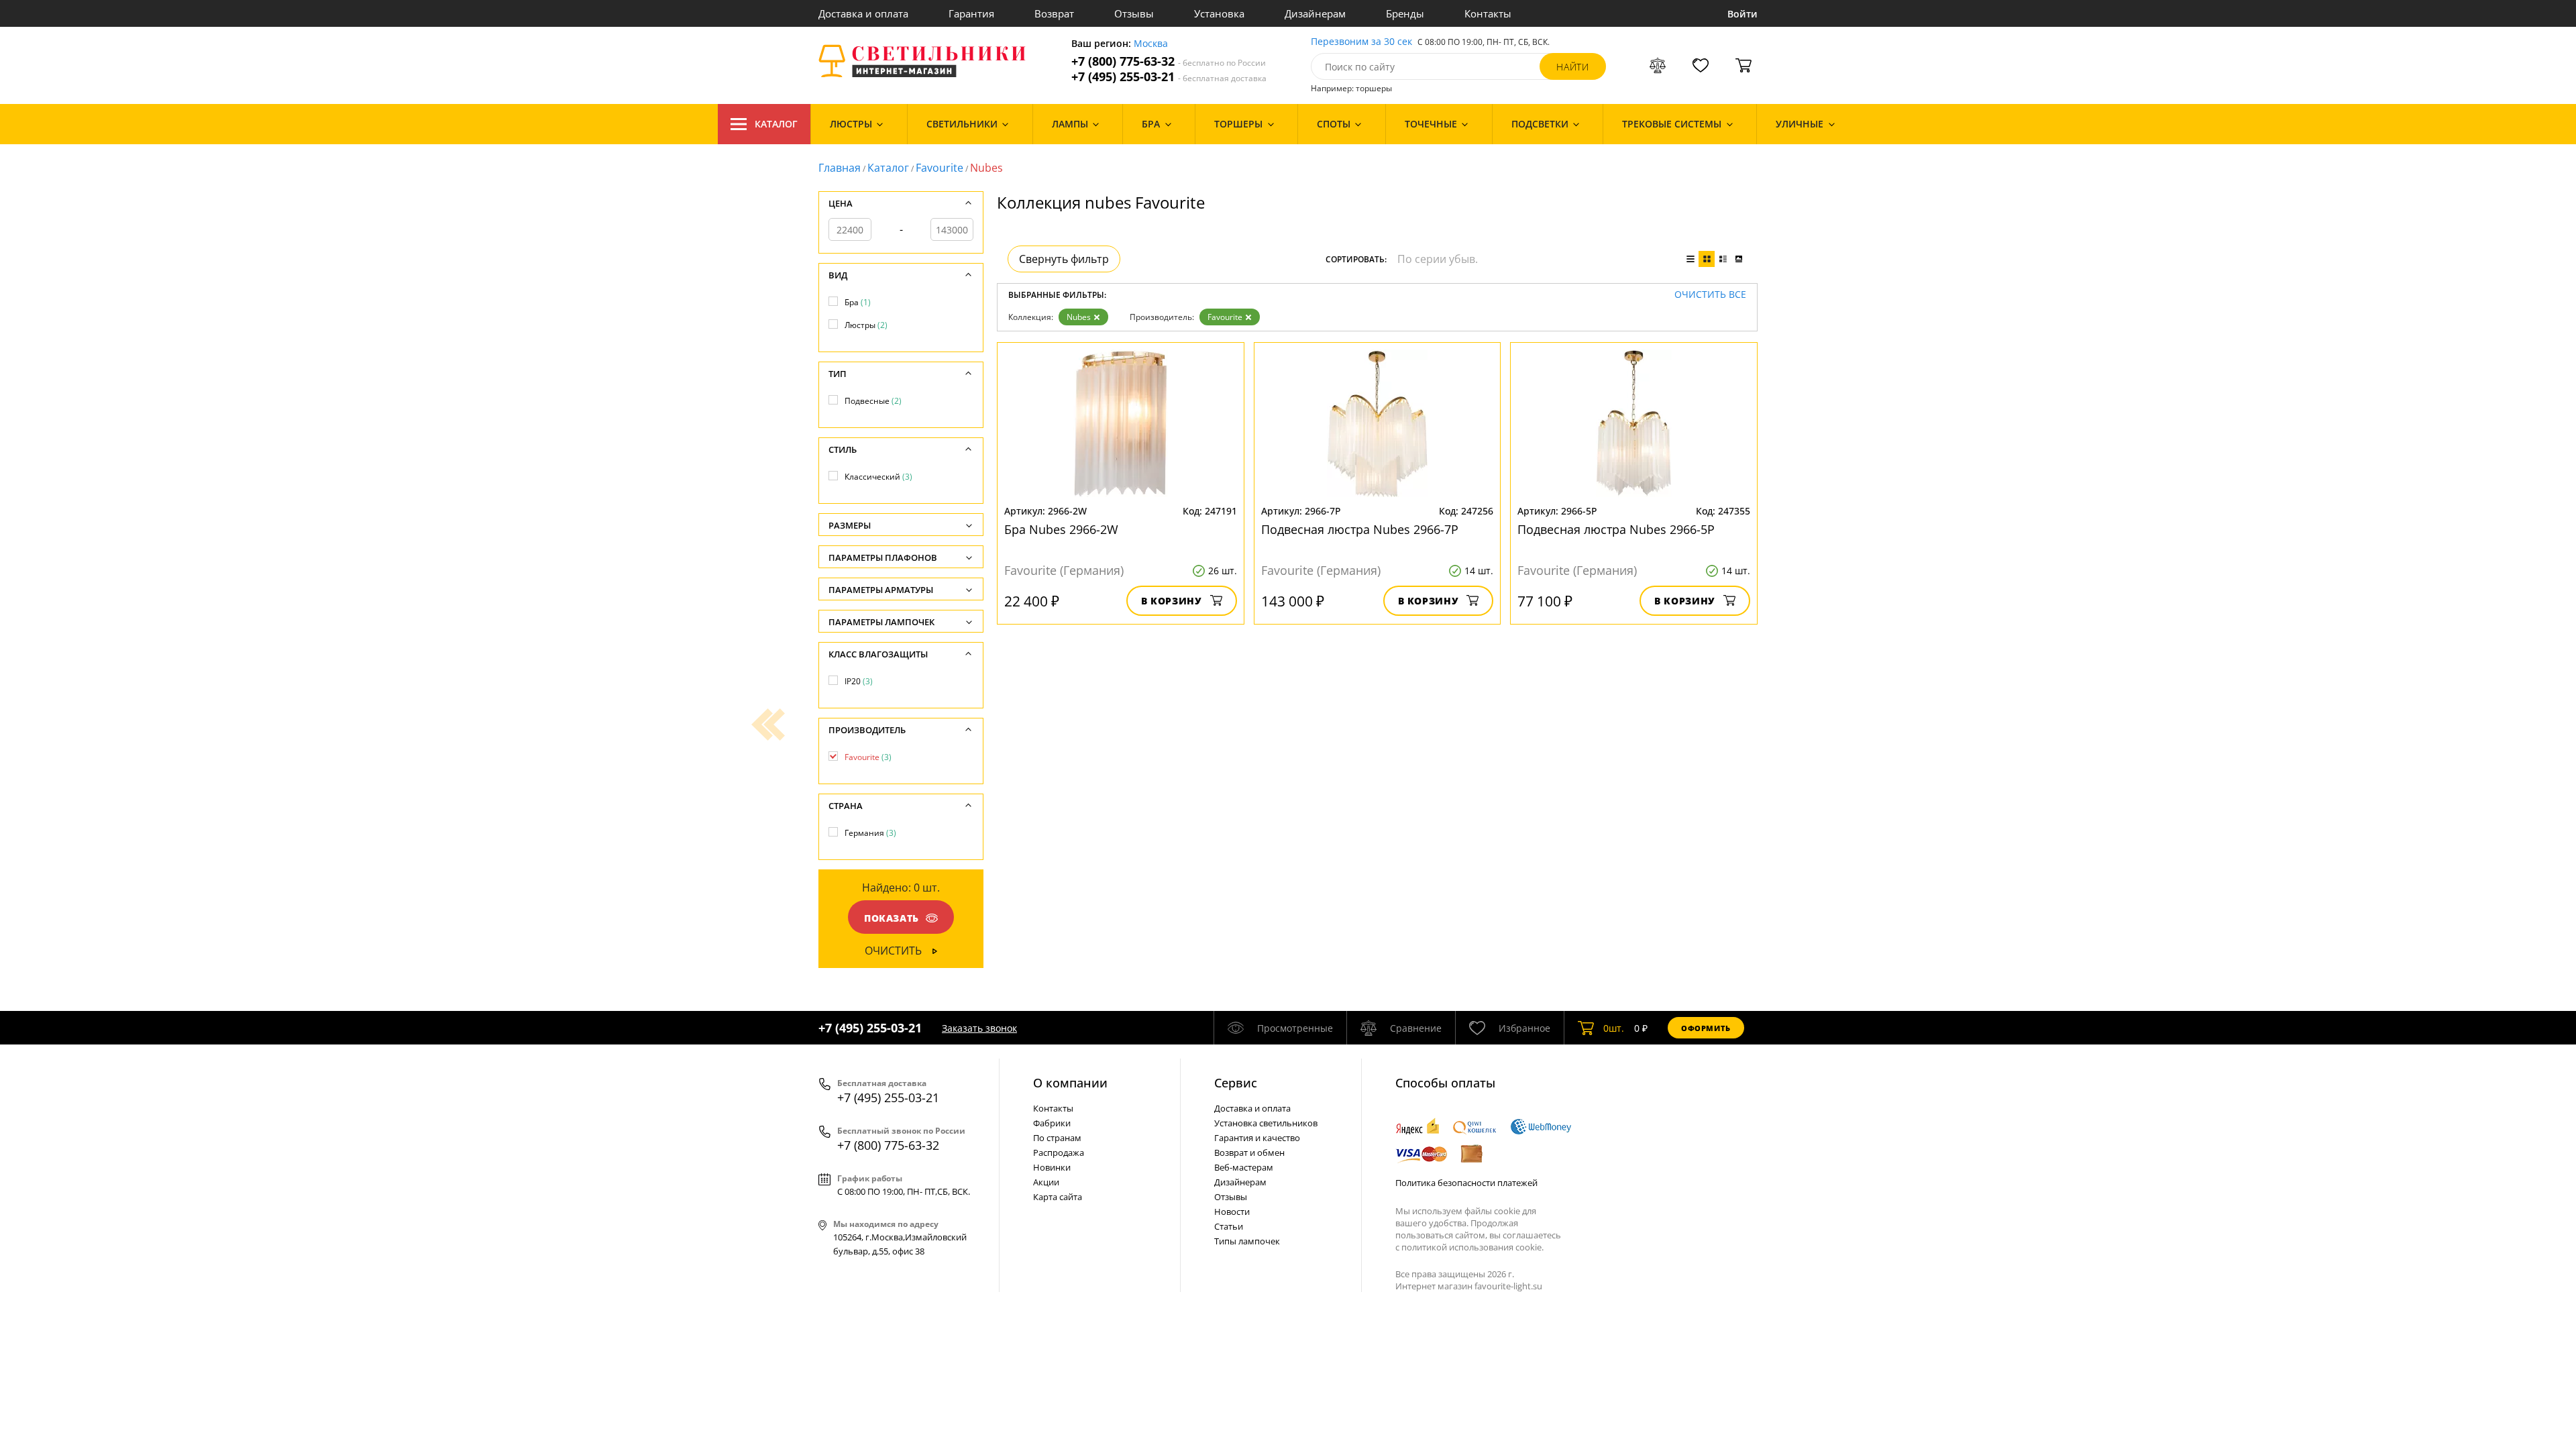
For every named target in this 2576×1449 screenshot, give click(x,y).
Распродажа (1059, 1152)
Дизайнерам (1315, 13)
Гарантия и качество (1257, 1138)
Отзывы (1134, 13)
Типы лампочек (1247, 1241)
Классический (878, 477)
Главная (840, 168)
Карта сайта (1058, 1197)
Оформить (1706, 1028)
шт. (1614, 1028)
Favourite (940, 168)
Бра (858, 302)
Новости (1232, 1212)
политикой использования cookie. (1472, 1247)
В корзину (1172, 601)
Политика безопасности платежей (1466, 1183)
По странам (1057, 1138)
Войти (1742, 14)
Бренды (1405, 13)
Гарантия (971, 13)
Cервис (1236, 1083)
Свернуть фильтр (1064, 259)
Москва (1151, 44)
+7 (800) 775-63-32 (1169, 61)
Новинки (1052, 1167)
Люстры (866, 325)
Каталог (776, 124)
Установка (1219, 13)
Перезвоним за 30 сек (1361, 42)
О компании (1070, 1083)
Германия (870, 833)
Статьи (1229, 1226)
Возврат (1054, 13)
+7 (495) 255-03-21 (1169, 77)
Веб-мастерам (1244, 1167)
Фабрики (1052, 1123)
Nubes (1079, 317)
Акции (1046, 1182)
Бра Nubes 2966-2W (1061, 529)
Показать (892, 918)
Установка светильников (1266, 1123)
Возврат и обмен (1249, 1152)
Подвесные (873, 401)
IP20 (859, 681)
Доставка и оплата (863, 13)
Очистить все (1710, 295)
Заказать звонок (979, 1028)
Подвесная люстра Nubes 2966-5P (1616, 529)
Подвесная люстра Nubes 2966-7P (1360, 529)
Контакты (1488, 13)
